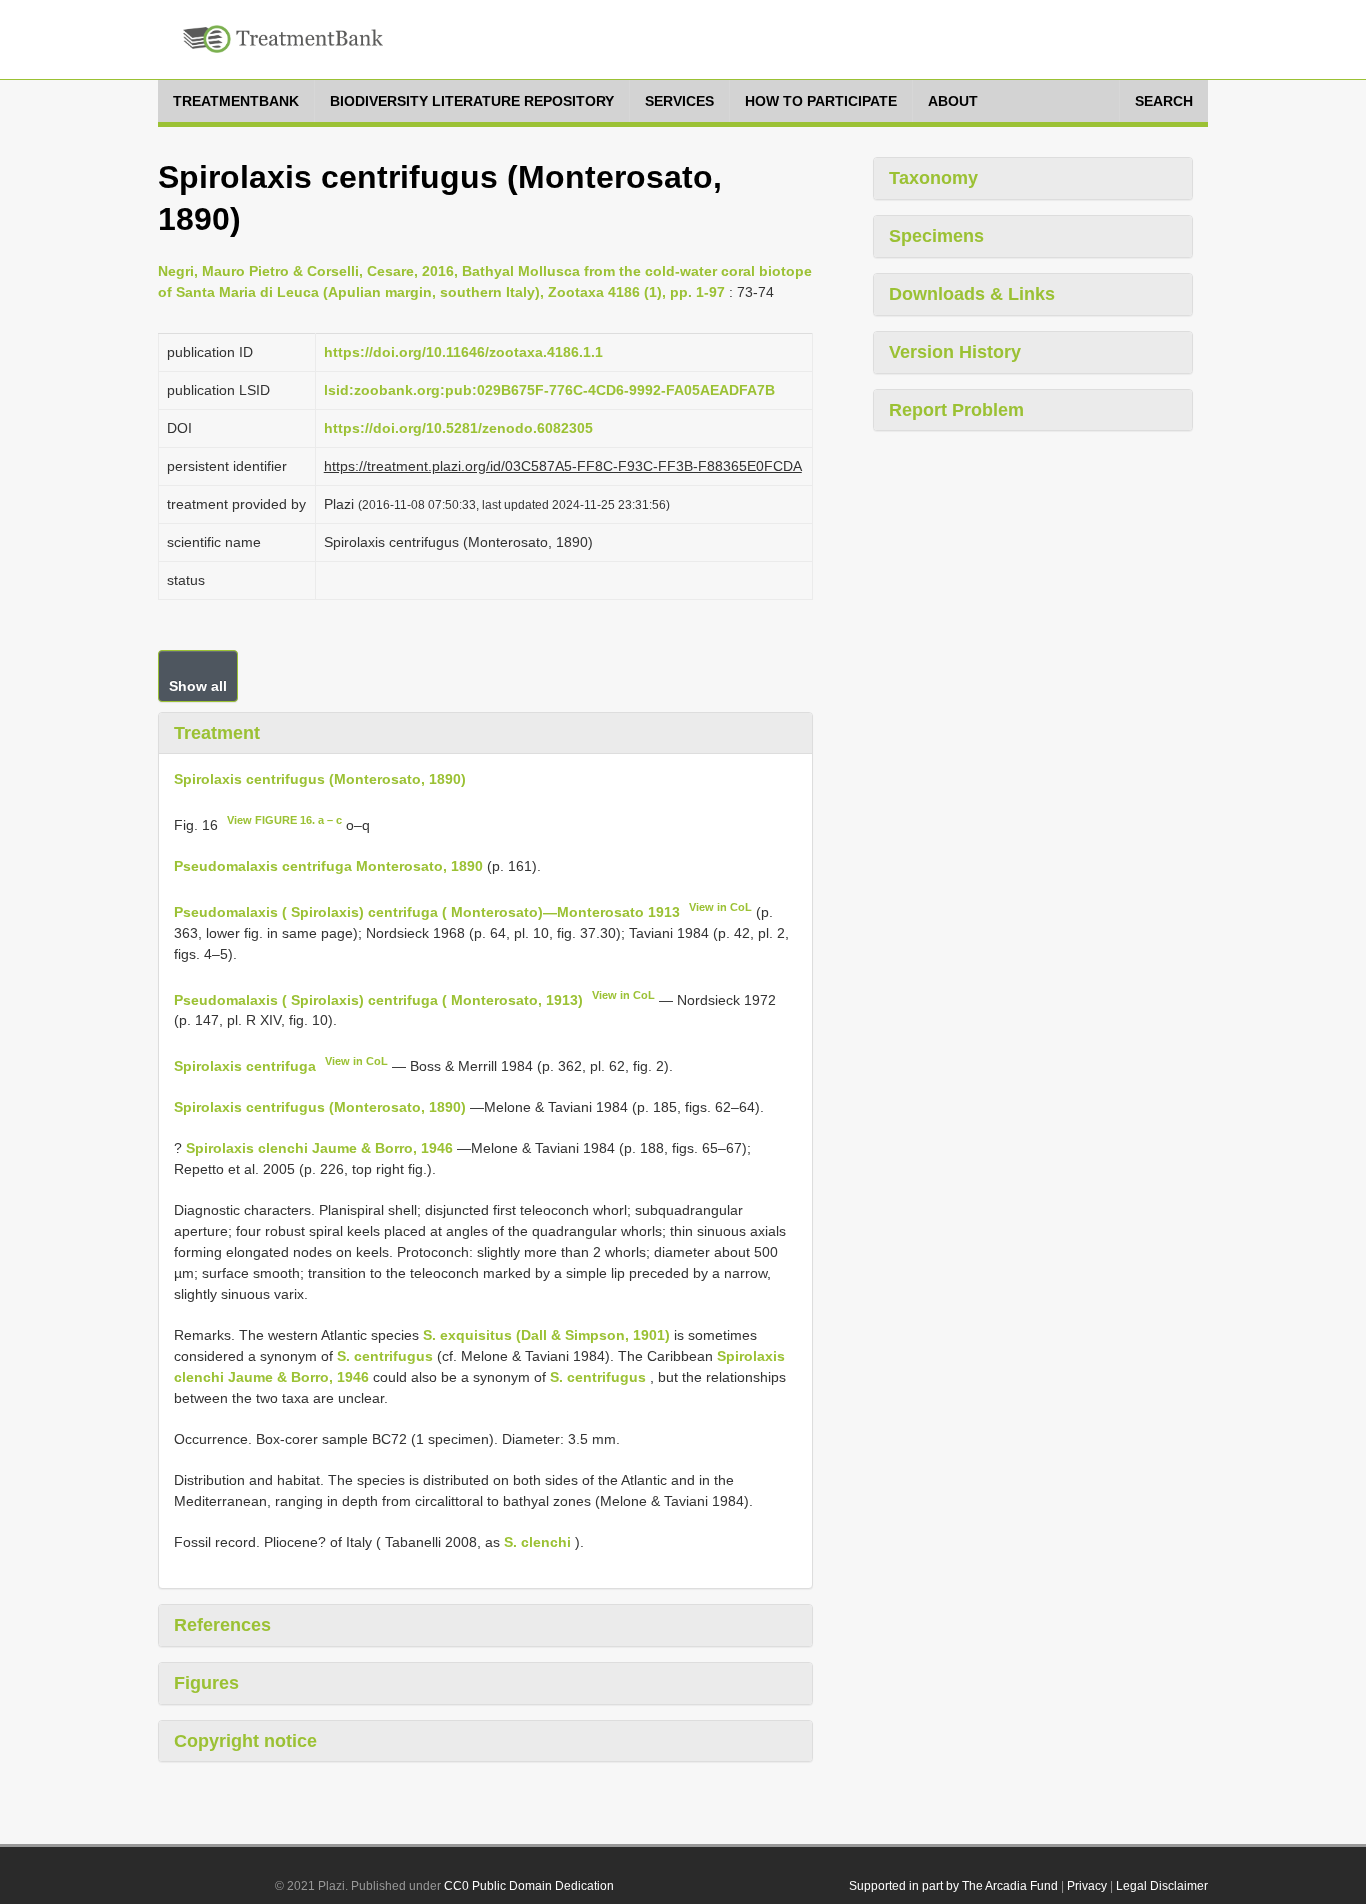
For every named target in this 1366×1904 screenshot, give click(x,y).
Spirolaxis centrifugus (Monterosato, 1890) (320, 779)
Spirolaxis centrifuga (245, 1066)
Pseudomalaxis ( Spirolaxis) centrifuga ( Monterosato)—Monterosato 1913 (427, 912)
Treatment (217, 733)
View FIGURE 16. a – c (284, 820)
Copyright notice (245, 1741)
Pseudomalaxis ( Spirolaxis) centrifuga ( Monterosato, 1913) (378, 999)
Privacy (1087, 1886)
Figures (206, 1683)
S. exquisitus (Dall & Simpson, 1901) (546, 1335)
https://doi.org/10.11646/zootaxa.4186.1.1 (463, 352)
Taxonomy (933, 178)
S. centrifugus (385, 1356)
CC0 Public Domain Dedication (529, 1886)
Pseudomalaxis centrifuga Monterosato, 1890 (328, 866)
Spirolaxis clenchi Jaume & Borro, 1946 (319, 1148)
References (222, 1625)
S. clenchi (537, 1542)
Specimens (936, 236)
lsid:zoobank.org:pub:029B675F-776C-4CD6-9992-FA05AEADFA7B (549, 390)
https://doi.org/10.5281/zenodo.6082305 (458, 428)
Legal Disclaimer (1162, 1886)
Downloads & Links (972, 294)
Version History (955, 352)
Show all (198, 686)
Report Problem (956, 410)
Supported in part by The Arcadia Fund (953, 1886)
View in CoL (720, 907)
